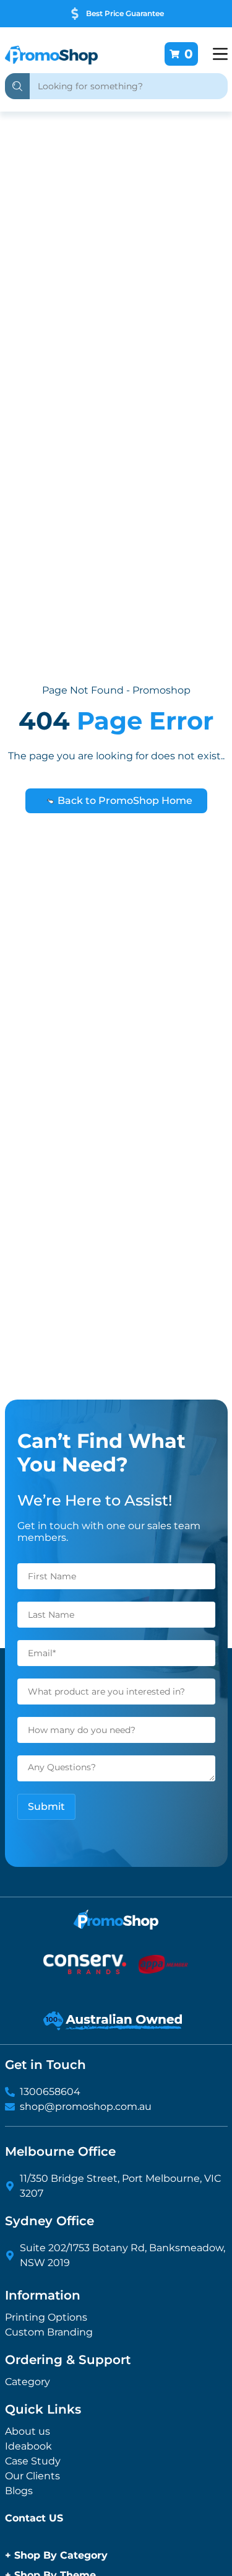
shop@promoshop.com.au (86, 2106)
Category (28, 2382)
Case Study (33, 2461)
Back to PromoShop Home (124, 801)
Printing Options (46, 2317)
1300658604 (50, 2092)
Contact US (34, 2518)
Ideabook (28, 2446)
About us (28, 2431)
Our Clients (32, 2476)
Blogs (19, 2491)
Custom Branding (49, 2332)
